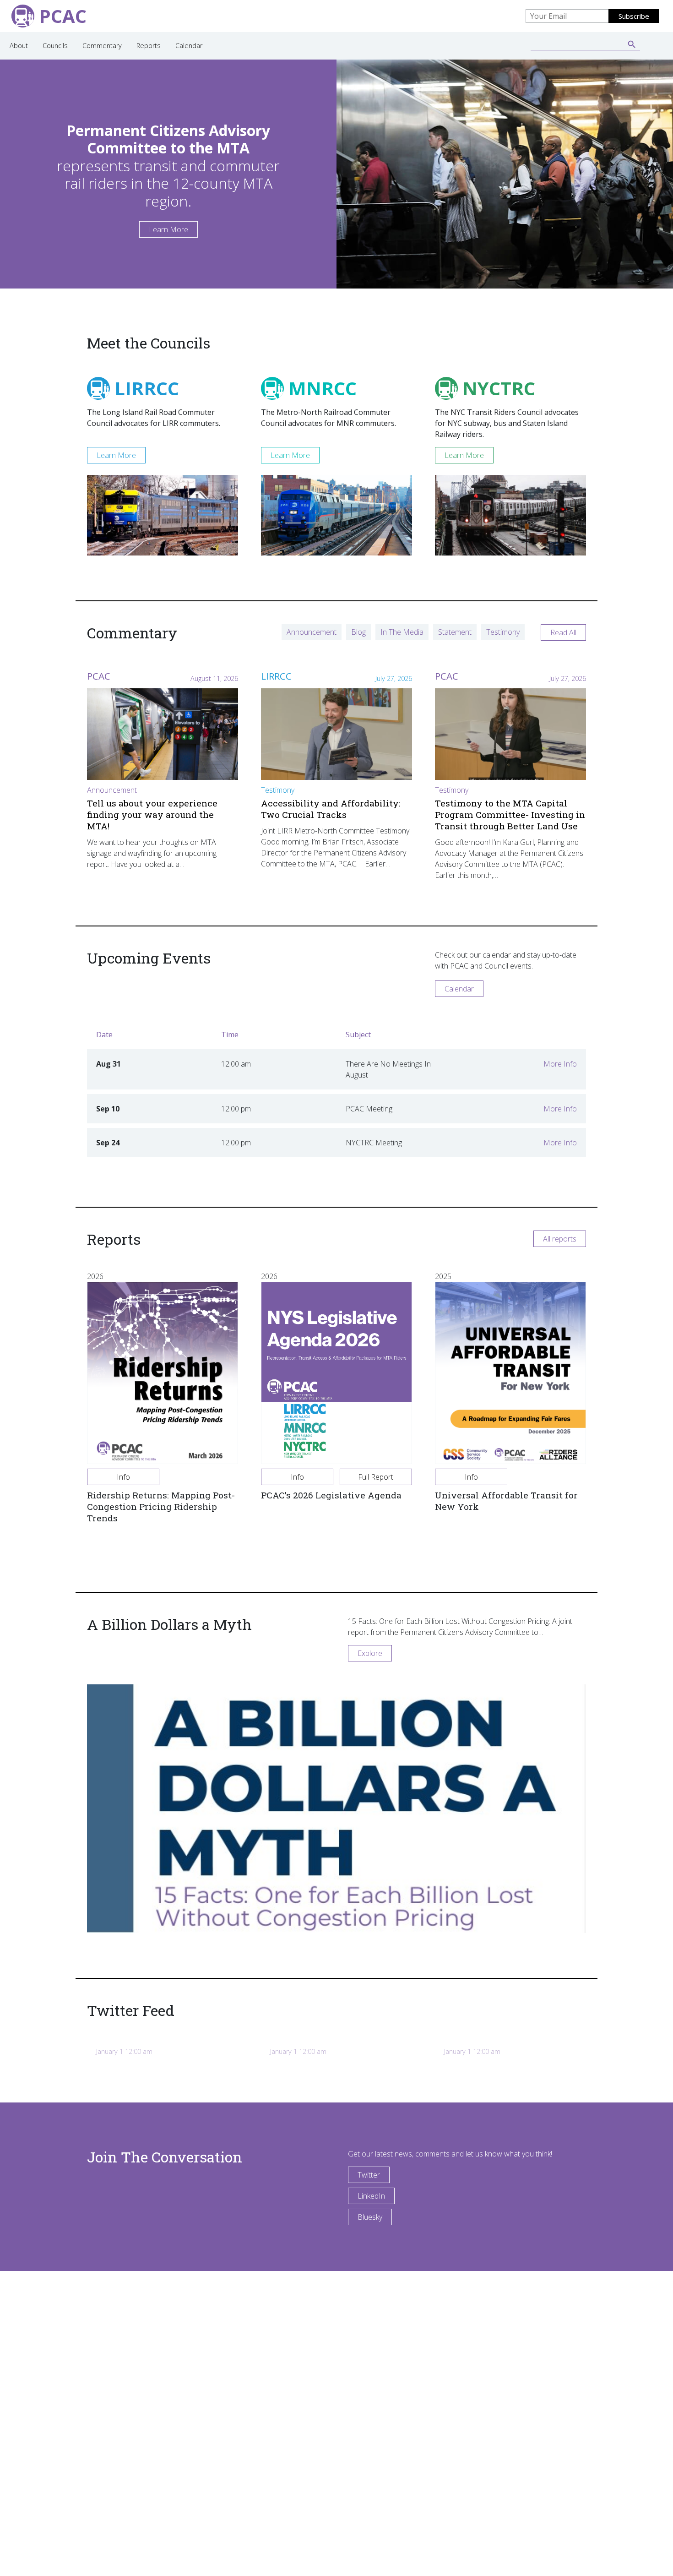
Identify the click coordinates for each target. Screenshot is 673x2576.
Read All (563, 632)
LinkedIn (371, 2196)
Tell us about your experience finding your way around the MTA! (152, 814)
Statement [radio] (455, 632)
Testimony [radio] (503, 632)
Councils (55, 46)
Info (123, 1477)
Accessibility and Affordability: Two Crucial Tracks (331, 809)
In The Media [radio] (402, 632)
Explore (370, 1653)
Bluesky (370, 2217)
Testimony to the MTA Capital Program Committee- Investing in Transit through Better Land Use (510, 814)
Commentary (102, 46)
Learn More (168, 229)
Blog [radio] (358, 632)
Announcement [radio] (312, 632)
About (19, 46)
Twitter (369, 2175)
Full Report (376, 1477)
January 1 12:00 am (124, 2051)
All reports (560, 1239)
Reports (149, 46)
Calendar (189, 46)
